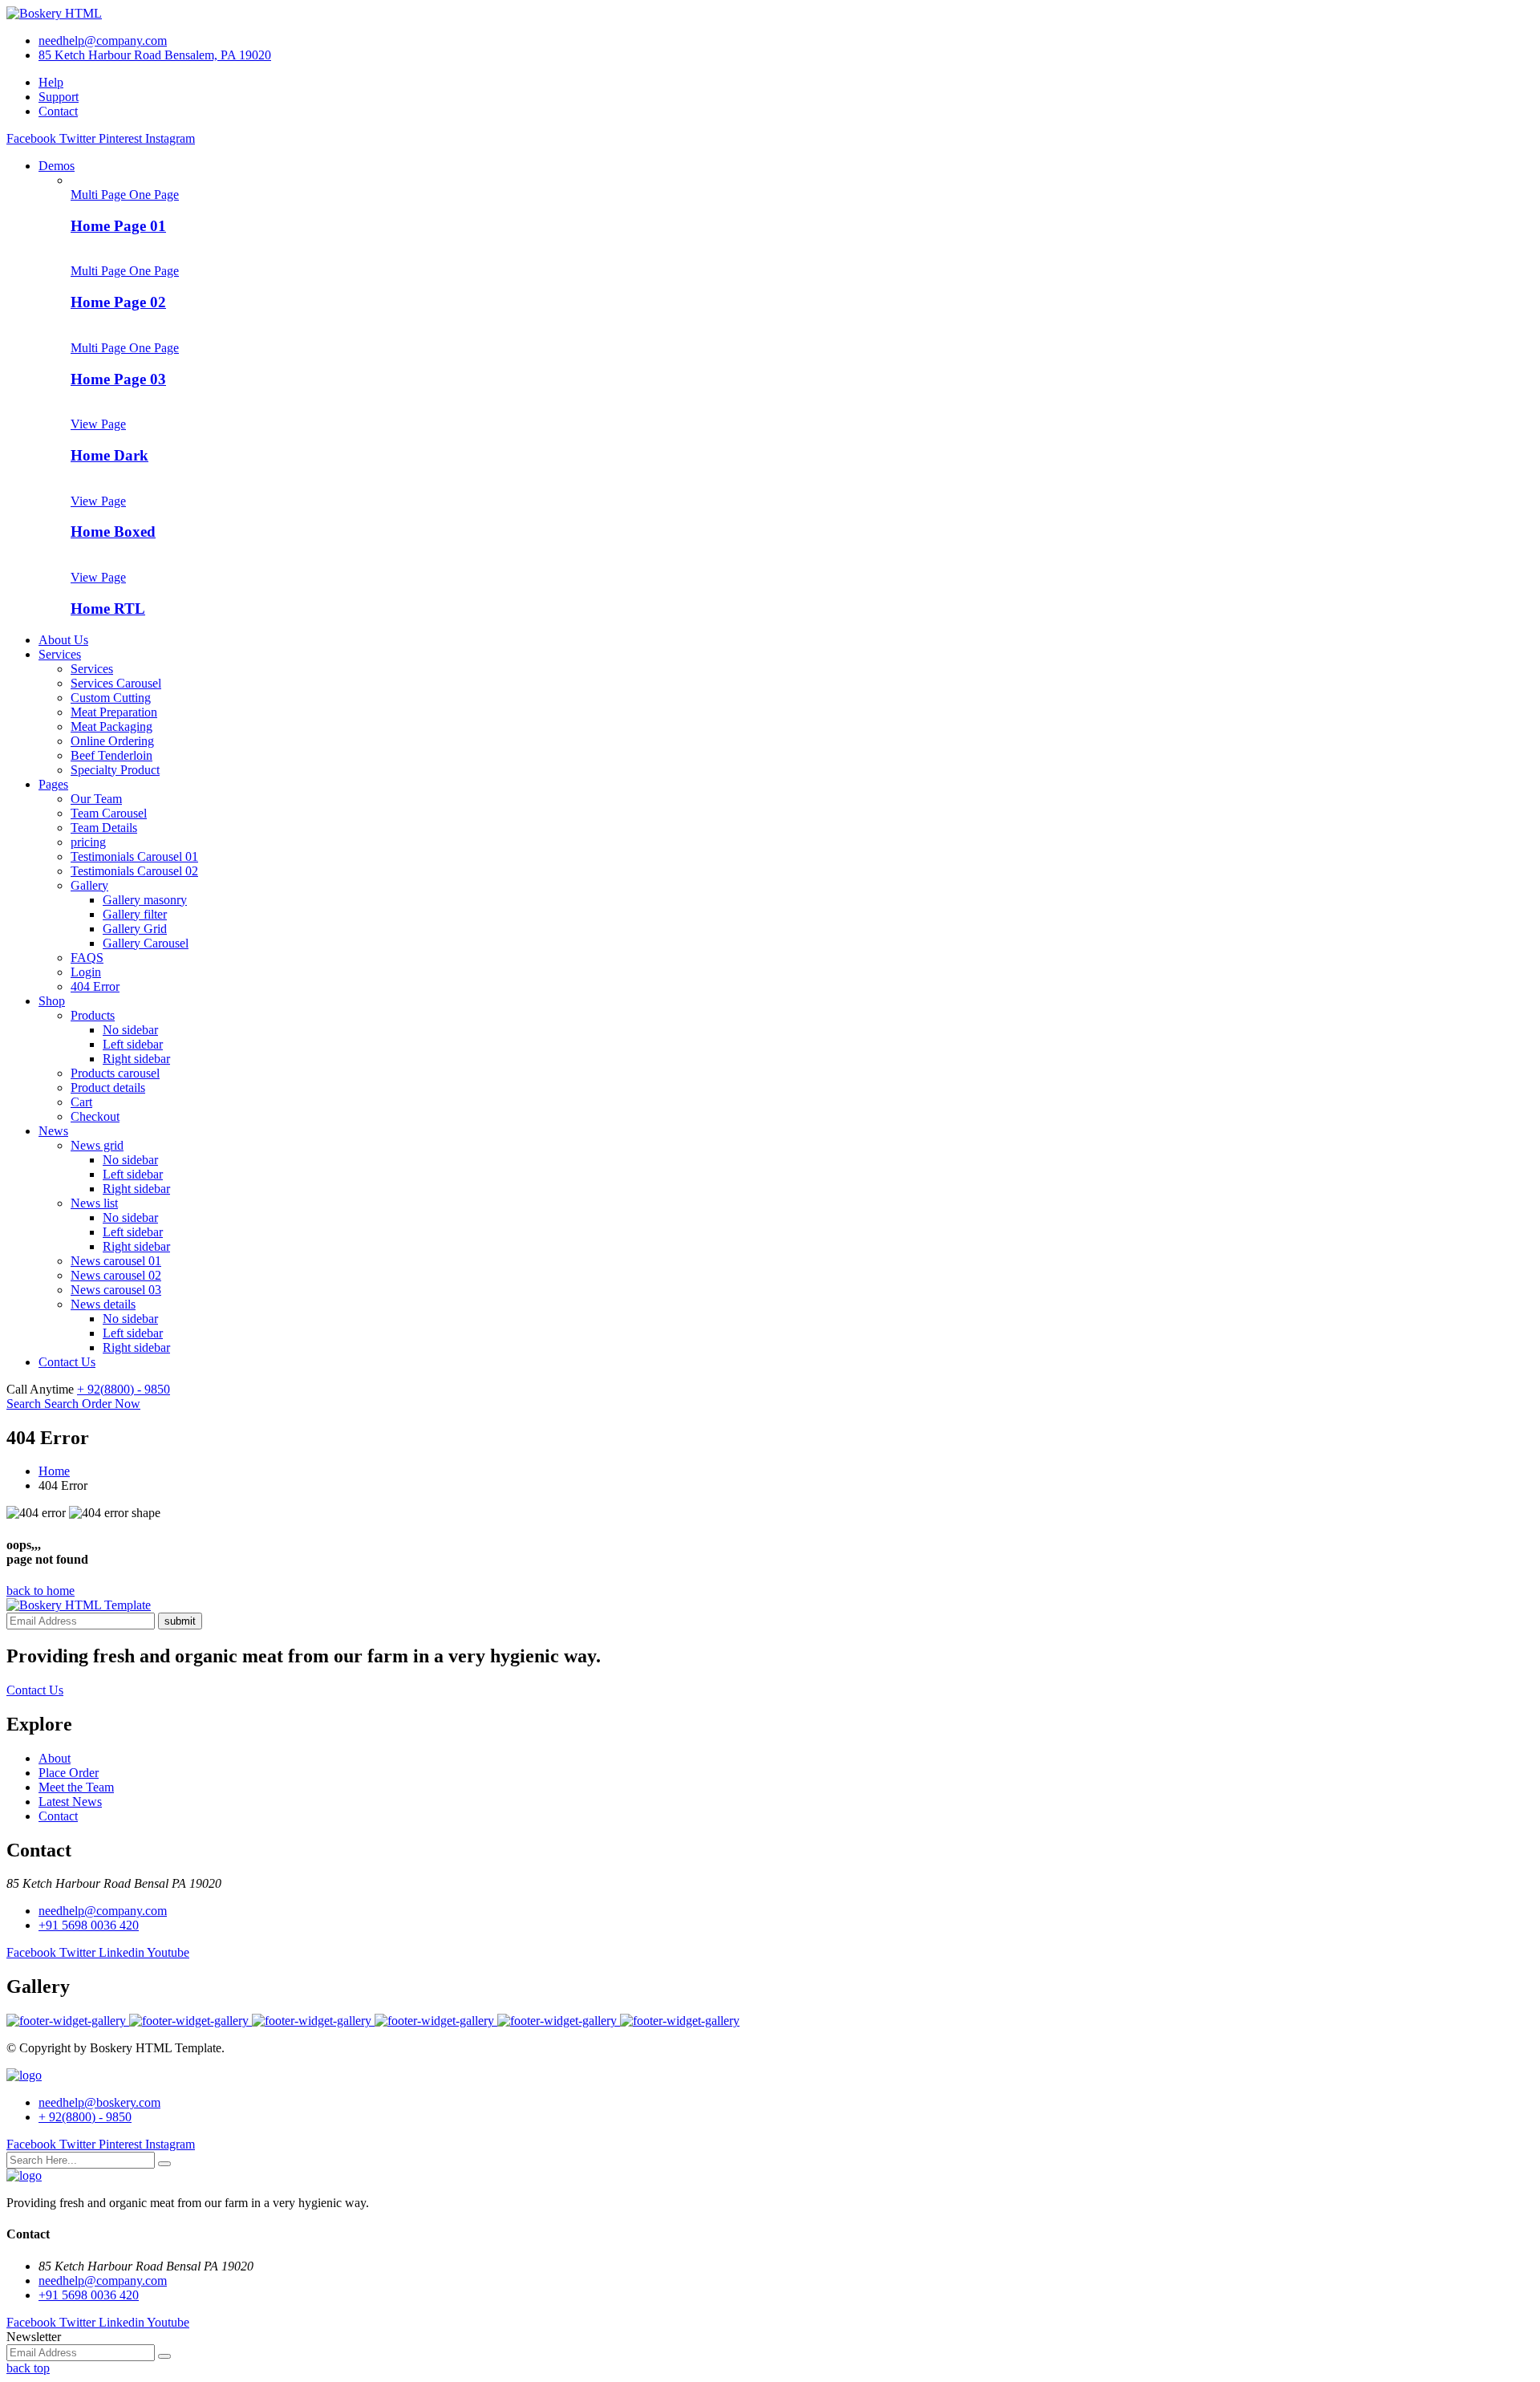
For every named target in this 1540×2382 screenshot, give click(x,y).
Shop (52, 1001)
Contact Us (67, 1362)
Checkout (95, 1116)
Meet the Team (76, 1787)
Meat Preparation (114, 712)
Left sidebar (133, 1044)
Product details (108, 1088)
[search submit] (164, 2164)
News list (94, 1203)
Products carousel (115, 1073)
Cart (81, 1102)
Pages (53, 784)
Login (86, 972)
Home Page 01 (118, 226)
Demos (57, 166)
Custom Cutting (111, 698)
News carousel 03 (116, 1290)
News (53, 1131)
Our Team (96, 799)
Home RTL (108, 609)
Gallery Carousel (146, 943)
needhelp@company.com (103, 41)
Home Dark (109, 455)
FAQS (87, 958)
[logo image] (24, 2075)
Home (54, 1471)
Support (59, 97)
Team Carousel (109, 813)
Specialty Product (115, 770)
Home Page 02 (118, 302)
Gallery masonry (145, 900)
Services (60, 654)
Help (51, 82)
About (55, 1758)
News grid (97, 1145)
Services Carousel (116, 683)
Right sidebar (136, 1059)
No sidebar (130, 1030)
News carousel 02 (116, 1275)
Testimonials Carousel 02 (134, 871)
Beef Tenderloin (111, 755)
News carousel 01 (116, 1261)
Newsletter (34, 2337)
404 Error (95, 986)
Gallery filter (135, 914)
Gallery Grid (135, 929)
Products (93, 1015)
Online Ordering (112, 741)
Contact (58, 111)
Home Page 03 (118, 379)
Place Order (69, 1773)
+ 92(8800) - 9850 (124, 1389)
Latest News (70, 1802)
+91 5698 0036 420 (89, 1925)
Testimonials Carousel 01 (134, 856)
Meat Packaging (111, 726)
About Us (63, 640)
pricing (88, 842)
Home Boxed (113, 532)
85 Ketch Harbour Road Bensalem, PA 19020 (155, 55)
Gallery (89, 885)
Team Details (104, 828)
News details (103, 1304)
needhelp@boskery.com (99, 2102)
